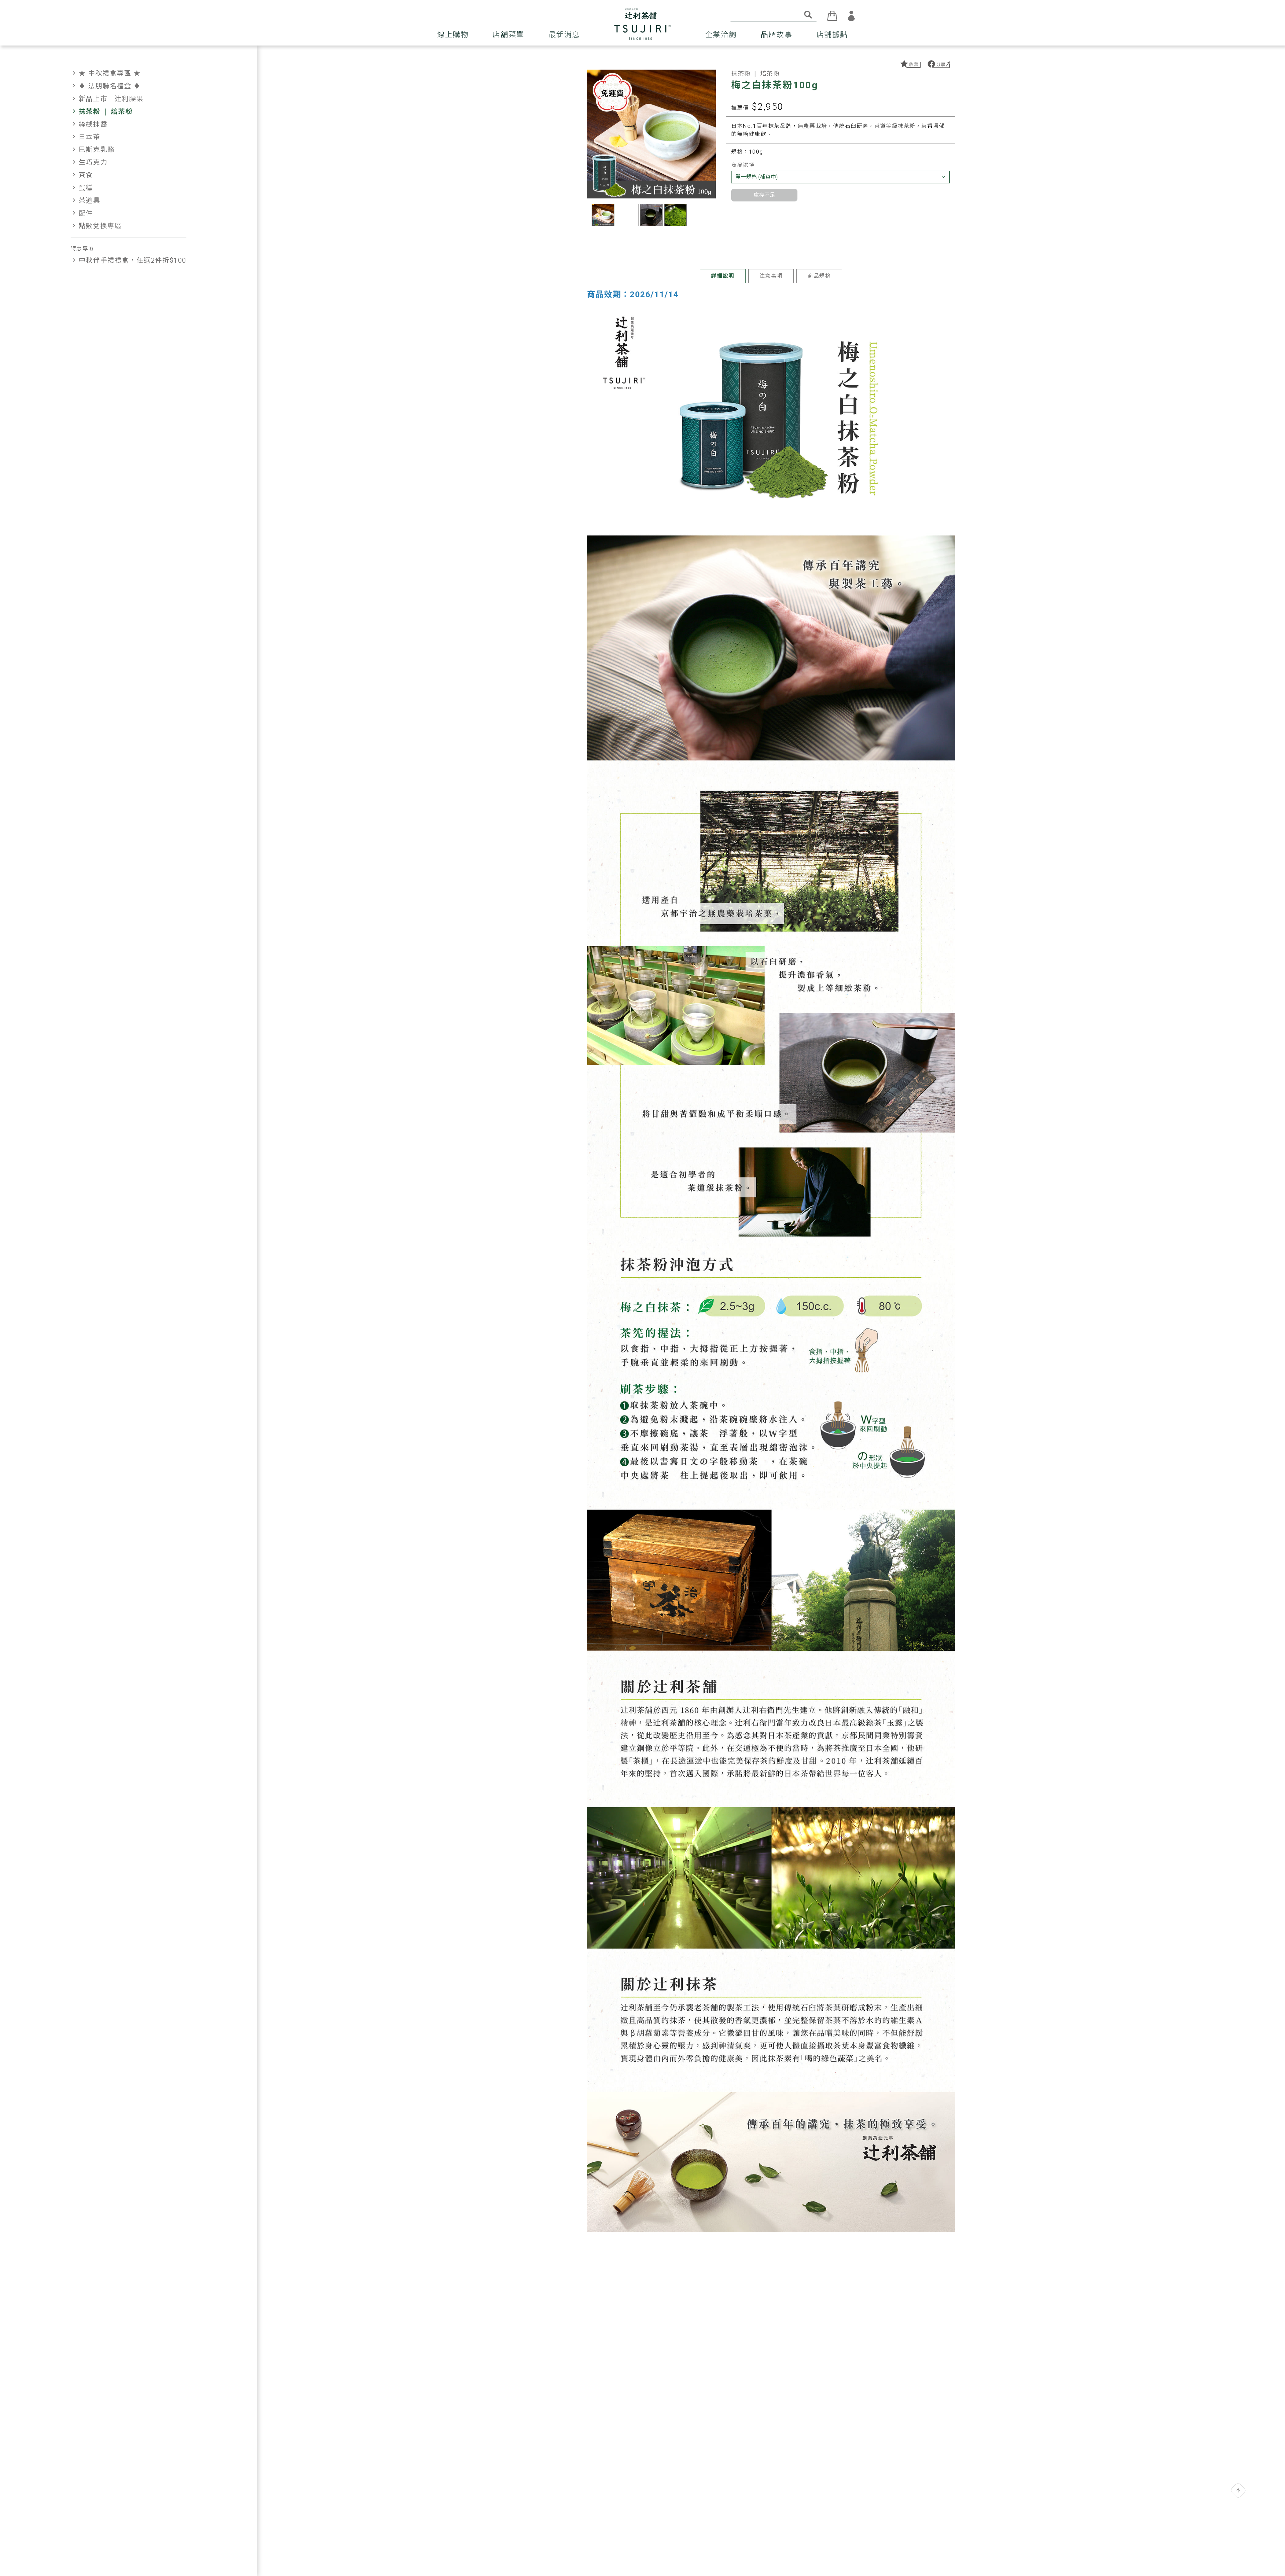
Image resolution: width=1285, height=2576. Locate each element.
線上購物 (453, 35)
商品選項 (743, 165)
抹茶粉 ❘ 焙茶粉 (102, 111)
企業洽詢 (721, 35)
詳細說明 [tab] (722, 276)
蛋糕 (82, 188)
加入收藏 (910, 64)
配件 (82, 213)
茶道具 (85, 200)
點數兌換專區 (96, 226)
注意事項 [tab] (771, 276)
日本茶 (85, 137)
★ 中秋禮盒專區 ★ (106, 73)
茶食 (82, 175)
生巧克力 (89, 162)
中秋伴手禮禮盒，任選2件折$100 (128, 260)
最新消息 (564, 35)
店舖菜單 (508, 35)
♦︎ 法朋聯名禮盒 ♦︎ (106, 86)
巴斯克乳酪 (93, 150)
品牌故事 (776, 35)
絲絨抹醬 (89, 124)
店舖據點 (832, 35)
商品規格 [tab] (819, 276)
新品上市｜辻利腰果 (107, 99)
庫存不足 (764, 195)
